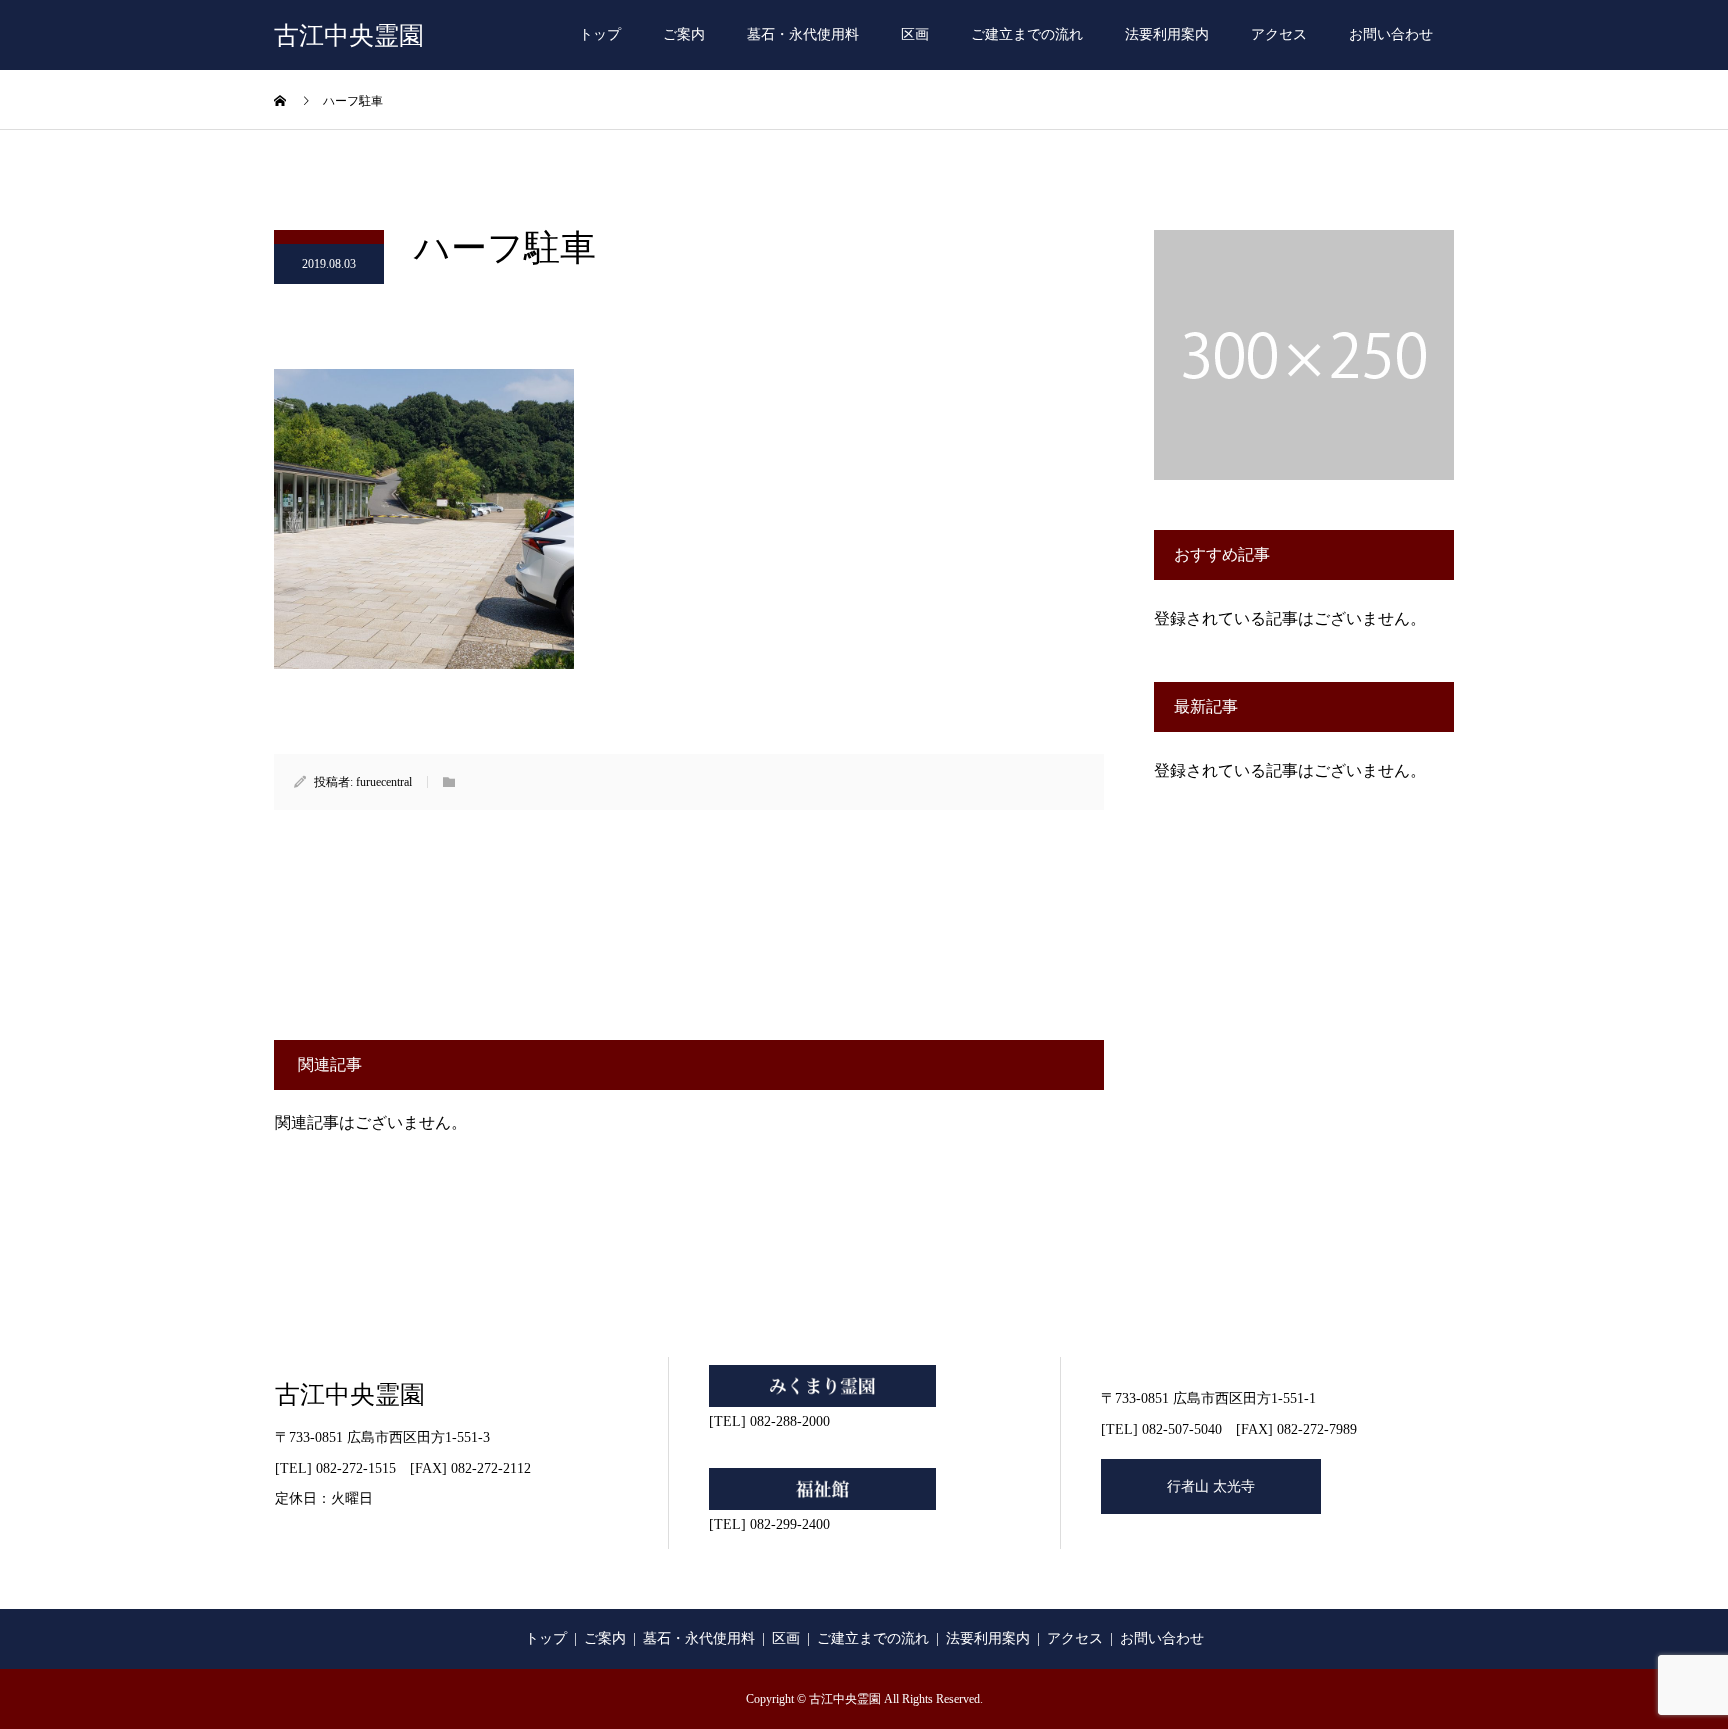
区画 (915, 34)
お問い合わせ (1391, 34)
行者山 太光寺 (1211, 1486)
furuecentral (384, 782)
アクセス (1279, 34)
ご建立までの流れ (1027, 34)
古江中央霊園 (349, 35)
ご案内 (684, 34)
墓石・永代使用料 (803, 34)
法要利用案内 (1167, 34)
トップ (600, 34)
